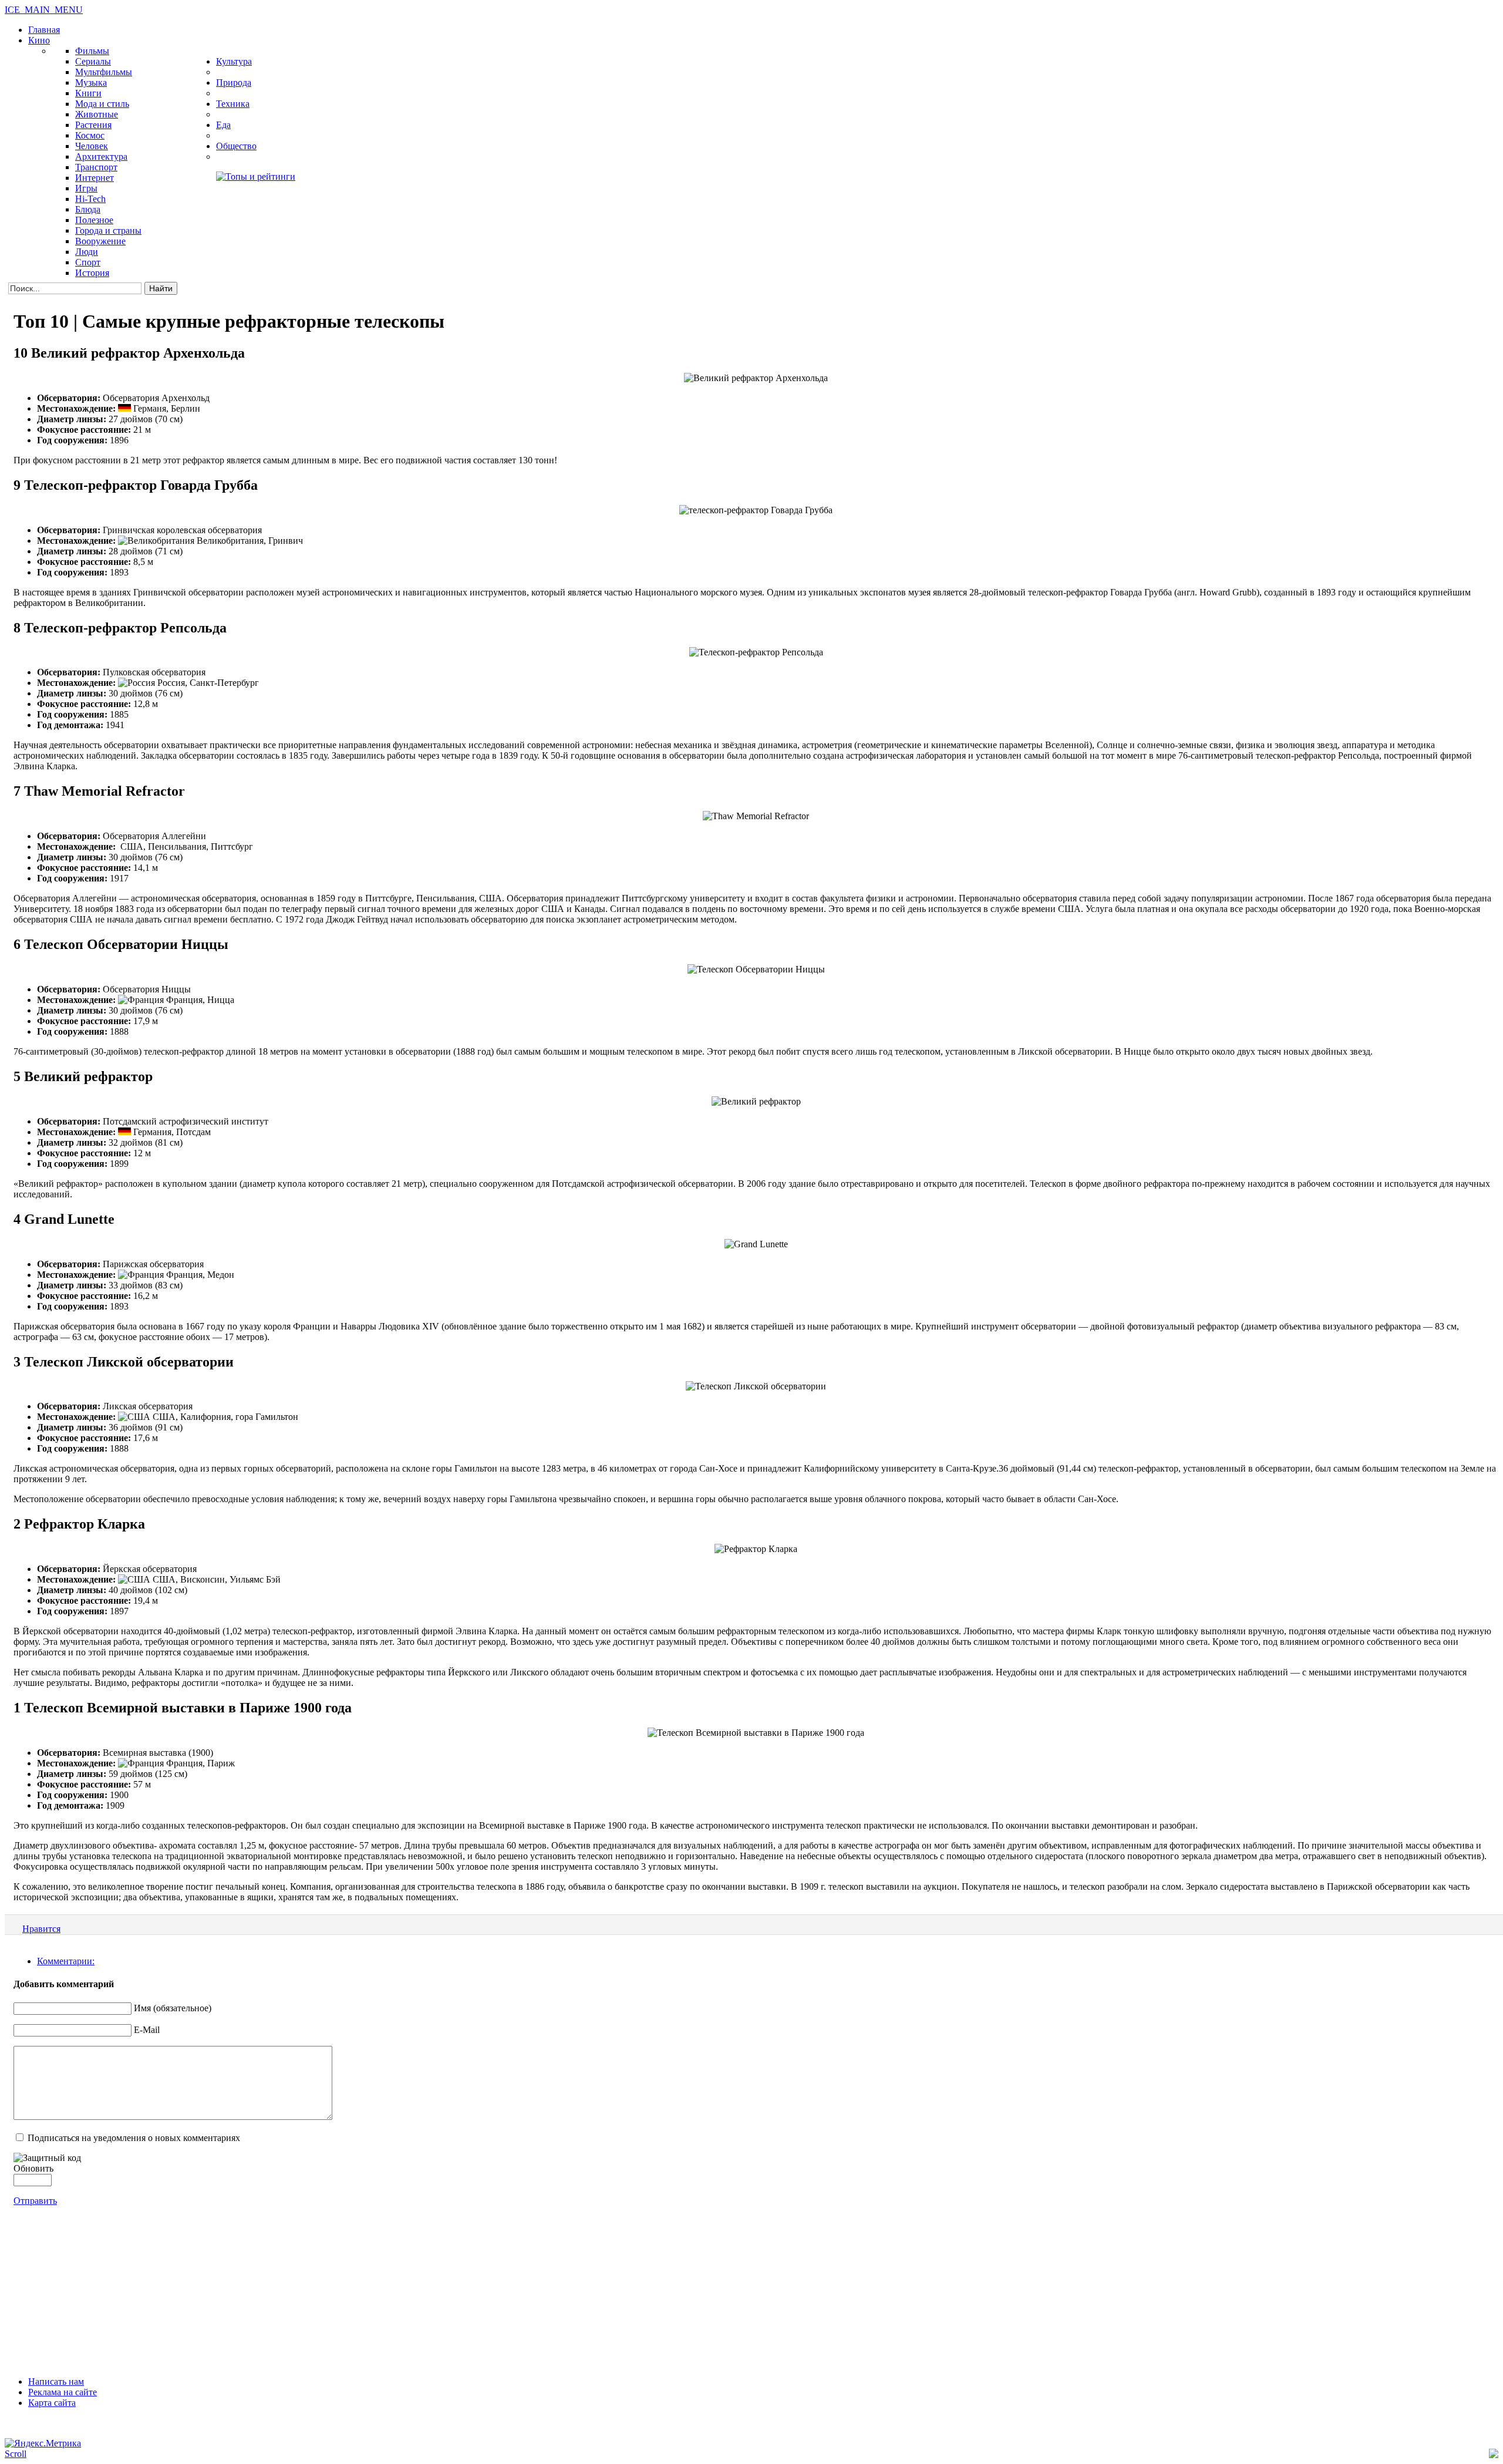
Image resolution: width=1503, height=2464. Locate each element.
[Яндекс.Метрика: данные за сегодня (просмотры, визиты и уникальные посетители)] (43, 2443)
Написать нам (56, 2381)
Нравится (41, 1929)
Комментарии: (66, 1961)
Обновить (33, 2168)
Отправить (35, 2201)
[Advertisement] (751, 2288)
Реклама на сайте (63, 2392)
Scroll (16, 2454)
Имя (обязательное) (173, 2008)
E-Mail (147, 2030)
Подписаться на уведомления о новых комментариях (134, 2138)
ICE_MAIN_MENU (44, 10)
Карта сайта (52, 2403)
